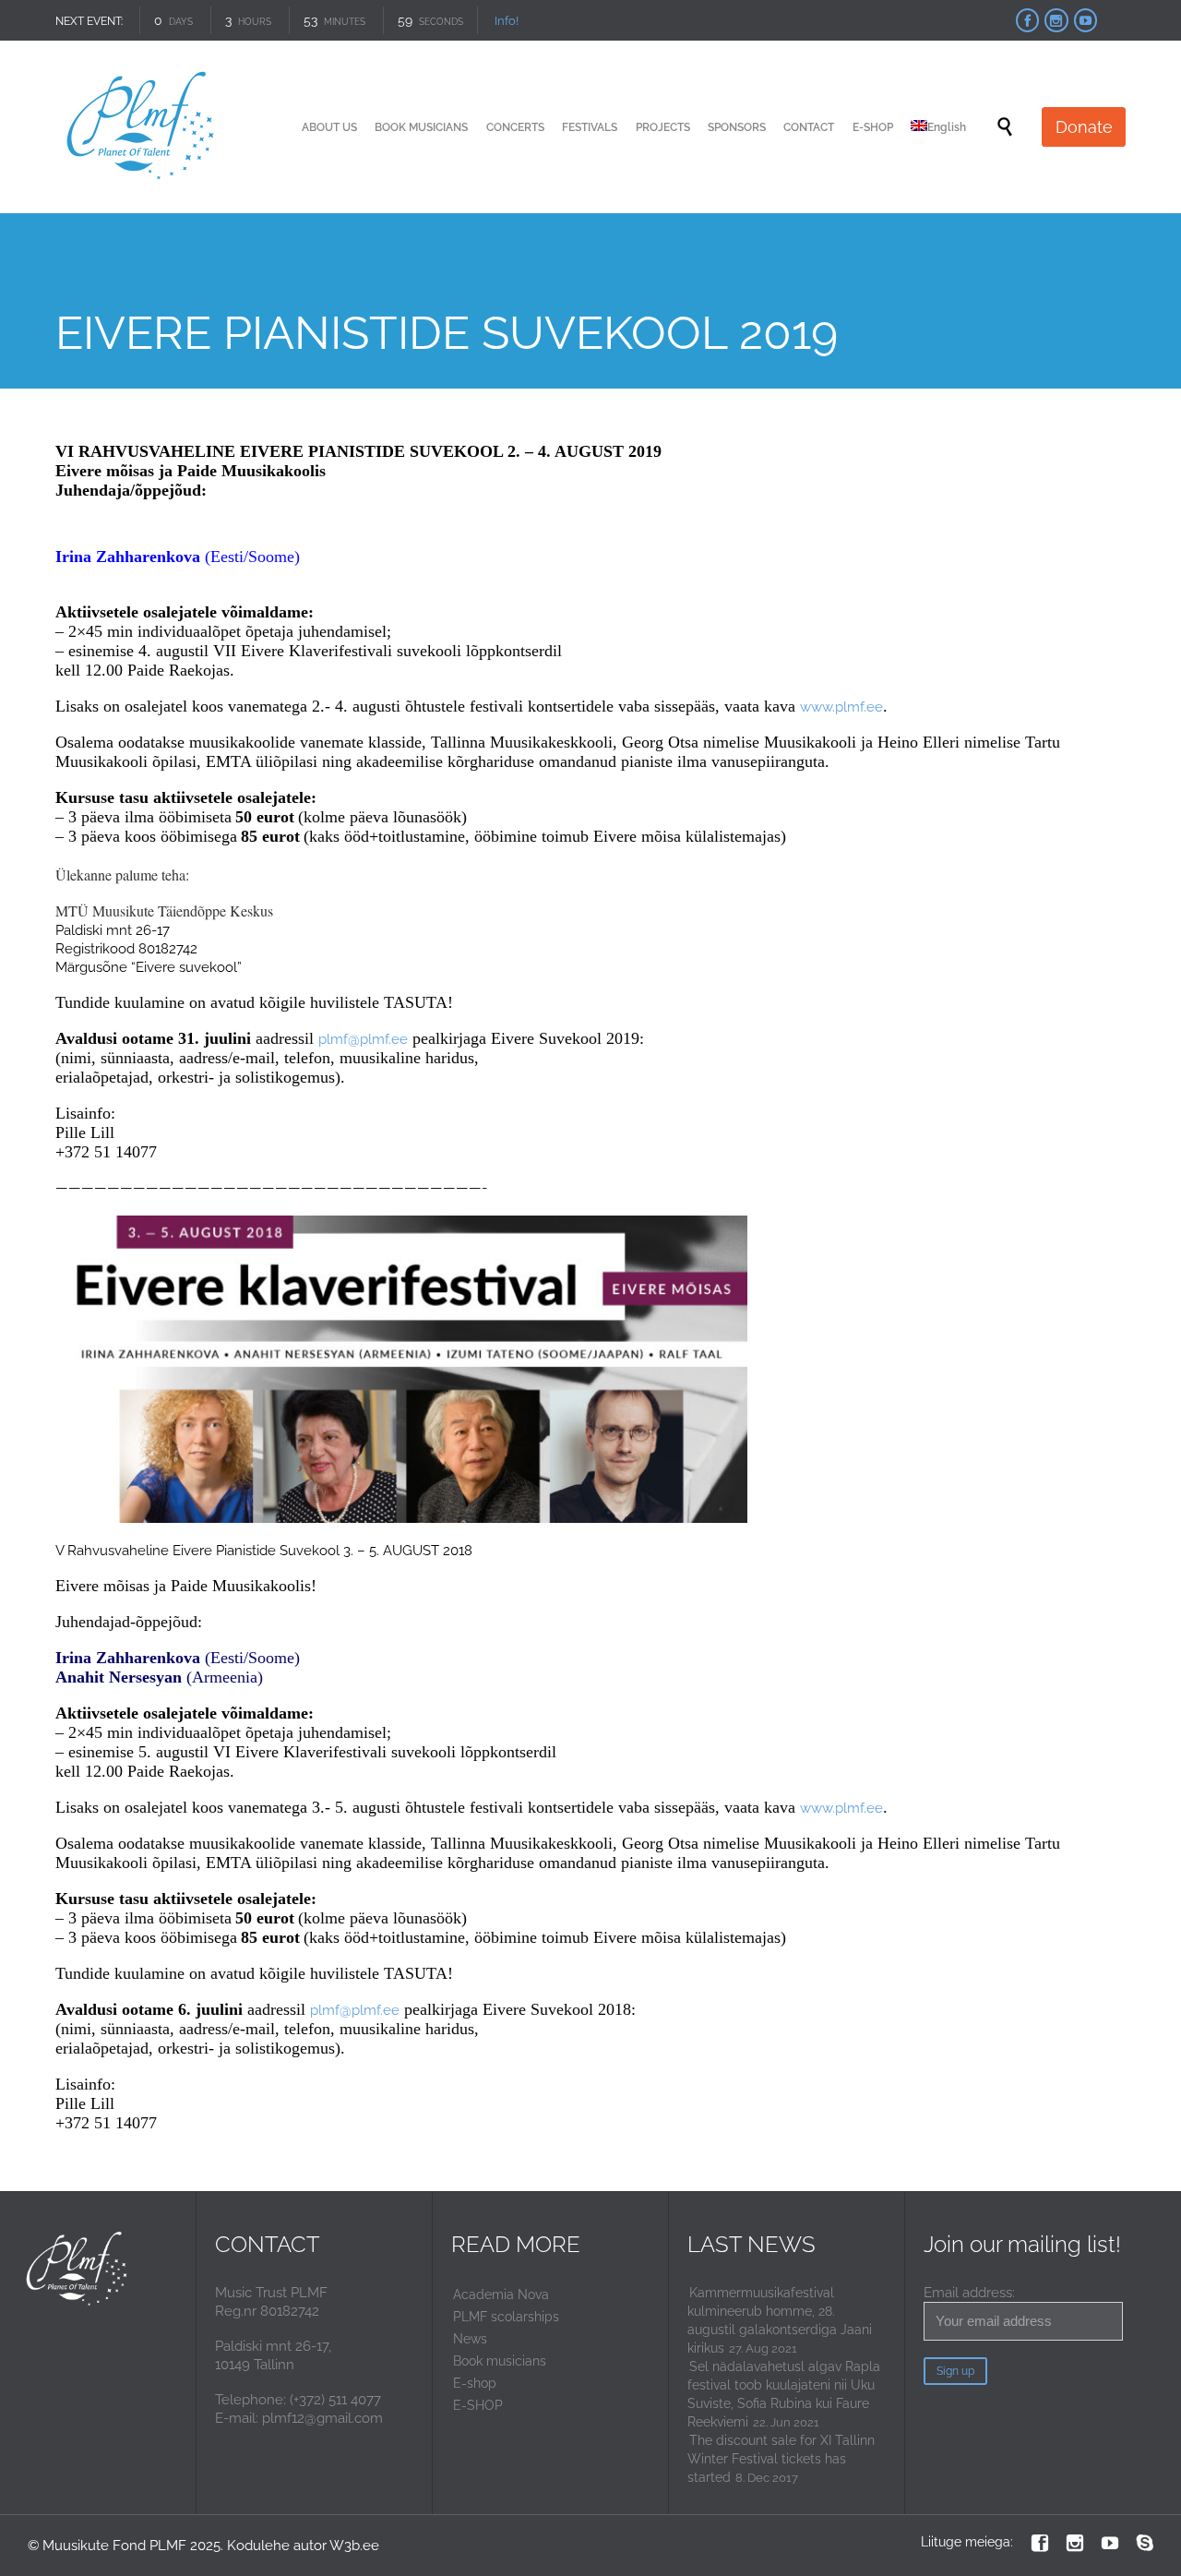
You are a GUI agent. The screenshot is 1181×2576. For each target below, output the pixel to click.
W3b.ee (354, 2546)
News (470, 2339)
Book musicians (500, 2361)
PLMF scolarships (506, 2317)
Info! (507, 21)
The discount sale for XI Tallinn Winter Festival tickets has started (781, 2459)
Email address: (969, 2293)
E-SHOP (478, 2405)
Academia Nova (501, 2294)
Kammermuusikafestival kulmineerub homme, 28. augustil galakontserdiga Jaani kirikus (780, 2320)
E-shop (475, 2383)
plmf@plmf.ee (363, 1039)
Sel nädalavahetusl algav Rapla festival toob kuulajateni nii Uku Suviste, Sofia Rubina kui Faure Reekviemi (784, 2394)
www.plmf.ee (841, 707)
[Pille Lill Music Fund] (142, 127)
